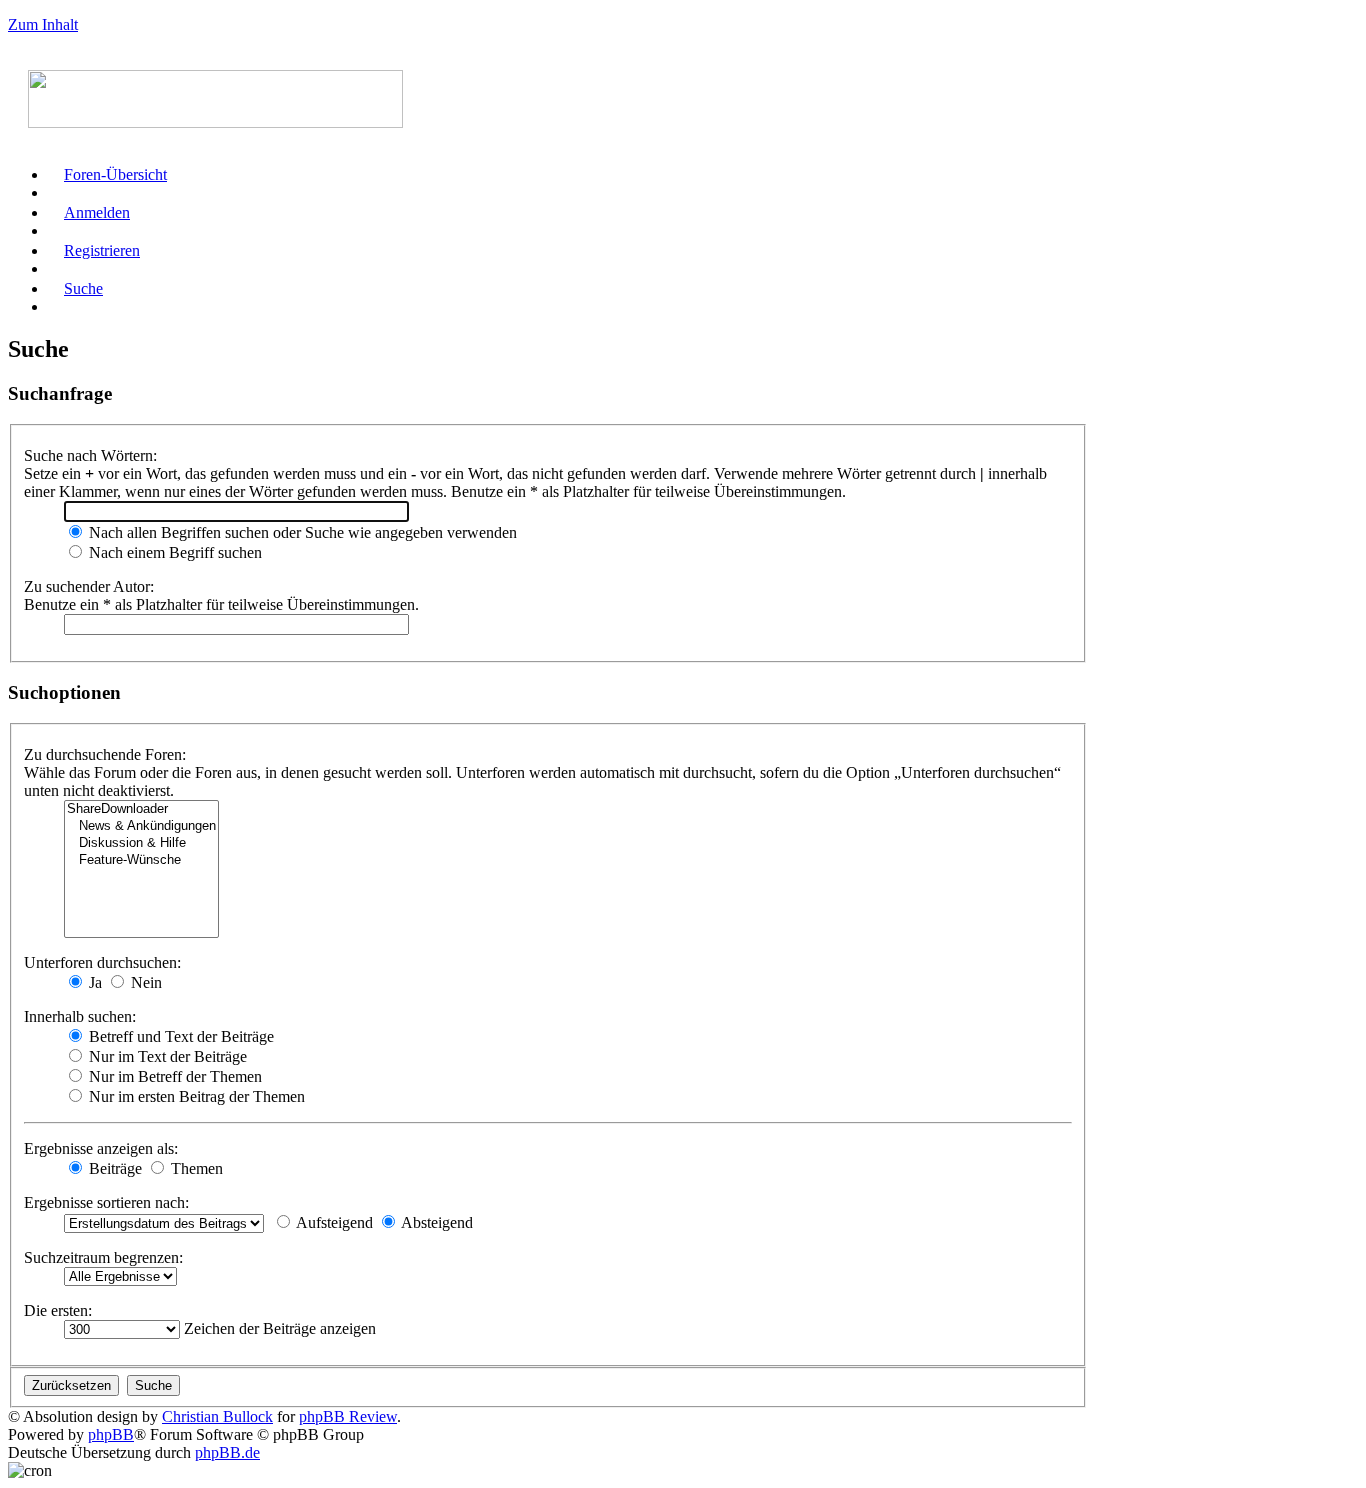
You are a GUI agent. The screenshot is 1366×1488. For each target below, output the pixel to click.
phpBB (111, 1434)
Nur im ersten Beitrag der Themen (195, 1096)
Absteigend (435, 1222)
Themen (195, 1168)
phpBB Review (348, 1416)
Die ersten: (58, 1310)
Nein (144, 982)
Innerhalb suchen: (80, 1016)
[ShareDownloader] (141, 809)
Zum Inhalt (43, 24)
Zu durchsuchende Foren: (105, 754)
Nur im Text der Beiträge (166, 1056)
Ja (93, 982)
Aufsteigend (333, 1222)
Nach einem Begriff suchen (173, 552)
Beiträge (113, 1168)
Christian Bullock (217, 1416)
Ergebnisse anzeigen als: (101, 1148)
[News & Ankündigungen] (141, 826)
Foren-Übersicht (115, 174)
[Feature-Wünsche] (141, 860)
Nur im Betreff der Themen (173, 1076)
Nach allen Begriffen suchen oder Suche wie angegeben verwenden (301, 532)
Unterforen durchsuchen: (102, 962)
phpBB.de (227, 1452)
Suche (83, 288)
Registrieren (102, 250)
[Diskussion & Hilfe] (141, 843)
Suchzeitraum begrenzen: (103, 1257)
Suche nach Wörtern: (90, 455)
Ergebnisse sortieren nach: (106, 1202)
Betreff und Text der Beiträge (179, 1036)
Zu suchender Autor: (89, 586)
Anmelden (97, 212)
